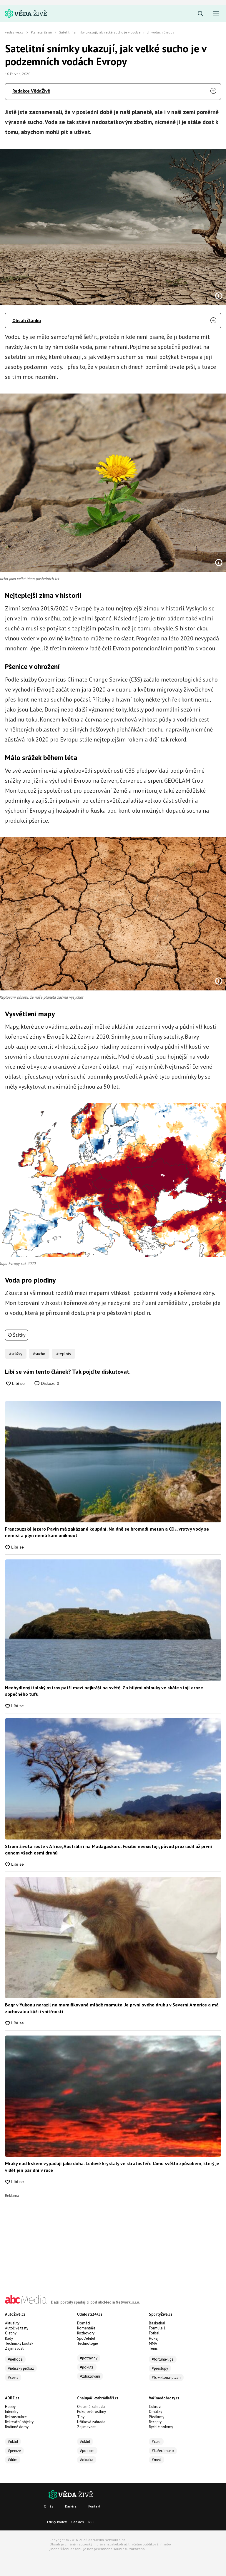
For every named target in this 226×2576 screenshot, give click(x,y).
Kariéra (71, 2506)
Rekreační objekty (19, 2422)
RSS (91, 2522)
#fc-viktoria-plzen (166, 2377)
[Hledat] (201, 14)
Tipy (81, 2417)
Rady (9, 2338)
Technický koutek (19, 2343)
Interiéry (12, 2412)
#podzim (87, 2451)
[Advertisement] (113, 2239)
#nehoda (15, 2359)
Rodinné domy (17, 2427)
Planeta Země (41, 32)
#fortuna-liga (163, 2359)
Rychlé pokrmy (161, 2427)
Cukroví (155, 2407)
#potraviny (89, 2358)
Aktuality (12, 2323)
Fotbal (154, 2333)
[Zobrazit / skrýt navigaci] (216, 14)
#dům (13, 2460)
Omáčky (156, 2412)
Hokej (154, 2338)
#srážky (16, 1354)
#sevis (13, 2377)
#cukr (156, 2442)
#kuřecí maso (163, 2451)
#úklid (13, 2442)
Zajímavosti (15, 2348)
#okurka (87, 2460)
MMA (153, 2343)
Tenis (153, 2348)
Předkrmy (157, 2417)
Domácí (84, 2323)
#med (157, 2460)
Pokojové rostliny (92, 2412)
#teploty (64, 1354)
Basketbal (157, 2323)
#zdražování (90, 2376)
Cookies (78, 2522)
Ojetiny (11, 2333)
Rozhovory (86, 2333)
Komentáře (86, 2328)
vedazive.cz (14, 32)
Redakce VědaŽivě (31, 91)
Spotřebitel (86, 2338)
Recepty (155, 2422)
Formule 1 (157, 2328)
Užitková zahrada (91, 2422)
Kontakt (94, 2506)
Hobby (10, 2407)
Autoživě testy (17, 2328)
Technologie (88, 2343)
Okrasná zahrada (91, 2407)
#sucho (39, 1354)
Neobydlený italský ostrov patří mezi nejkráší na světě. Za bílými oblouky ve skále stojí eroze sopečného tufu (104, 1691)
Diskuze (49, 1383)
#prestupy (160, 2368)
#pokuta (87, 2367)
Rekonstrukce (16, 2417)
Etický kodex (57, 2522)
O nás (49, 2506)
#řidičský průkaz (21, 2368)
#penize (14, 2451)
